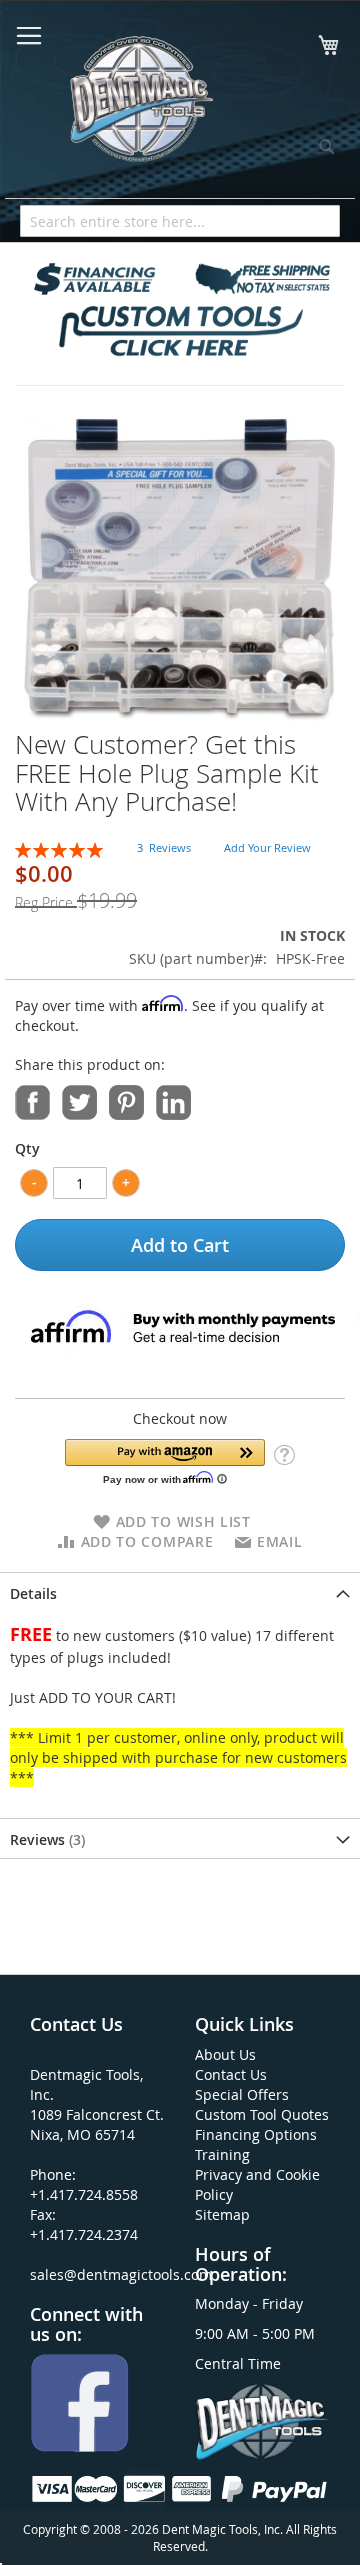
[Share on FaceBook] (32, 1100)
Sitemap (222, 2214)
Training (222, 2154)
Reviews (45, 1839)
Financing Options (256, 2134)
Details (33, 1593)
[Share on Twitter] (79, 1100)
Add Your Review (267, 847)
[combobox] (180, 221)
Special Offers (242, 2094)
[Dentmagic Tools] (140, 105)
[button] (165, 1461)
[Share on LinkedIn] (173, 1100)
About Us (225, 2054)
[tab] (180, 1592)
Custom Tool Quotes (262, 2114)
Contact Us (231, 2074)
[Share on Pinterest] (126, 1100)
